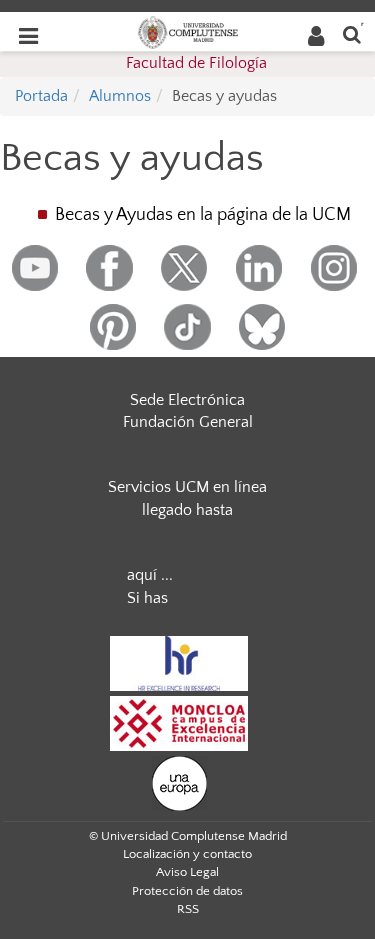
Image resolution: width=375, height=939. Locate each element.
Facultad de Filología (196, 63)
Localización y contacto (187, 854)
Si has (147, 598)
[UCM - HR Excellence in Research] (179, 662)
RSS (188, 909)
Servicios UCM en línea (187, 487)
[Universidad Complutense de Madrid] (188, 31)
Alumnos (120, 96)
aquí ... (150, 575)
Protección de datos (187, 891)
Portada (41, 96)
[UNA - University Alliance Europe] (179, 782)
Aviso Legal (187, 872)
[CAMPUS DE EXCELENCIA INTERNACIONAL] (179, 722)
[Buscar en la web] (352, 33)
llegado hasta (187, 510)
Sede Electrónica (187, 400)
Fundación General (188, 422)
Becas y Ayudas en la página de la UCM (203, 215)
